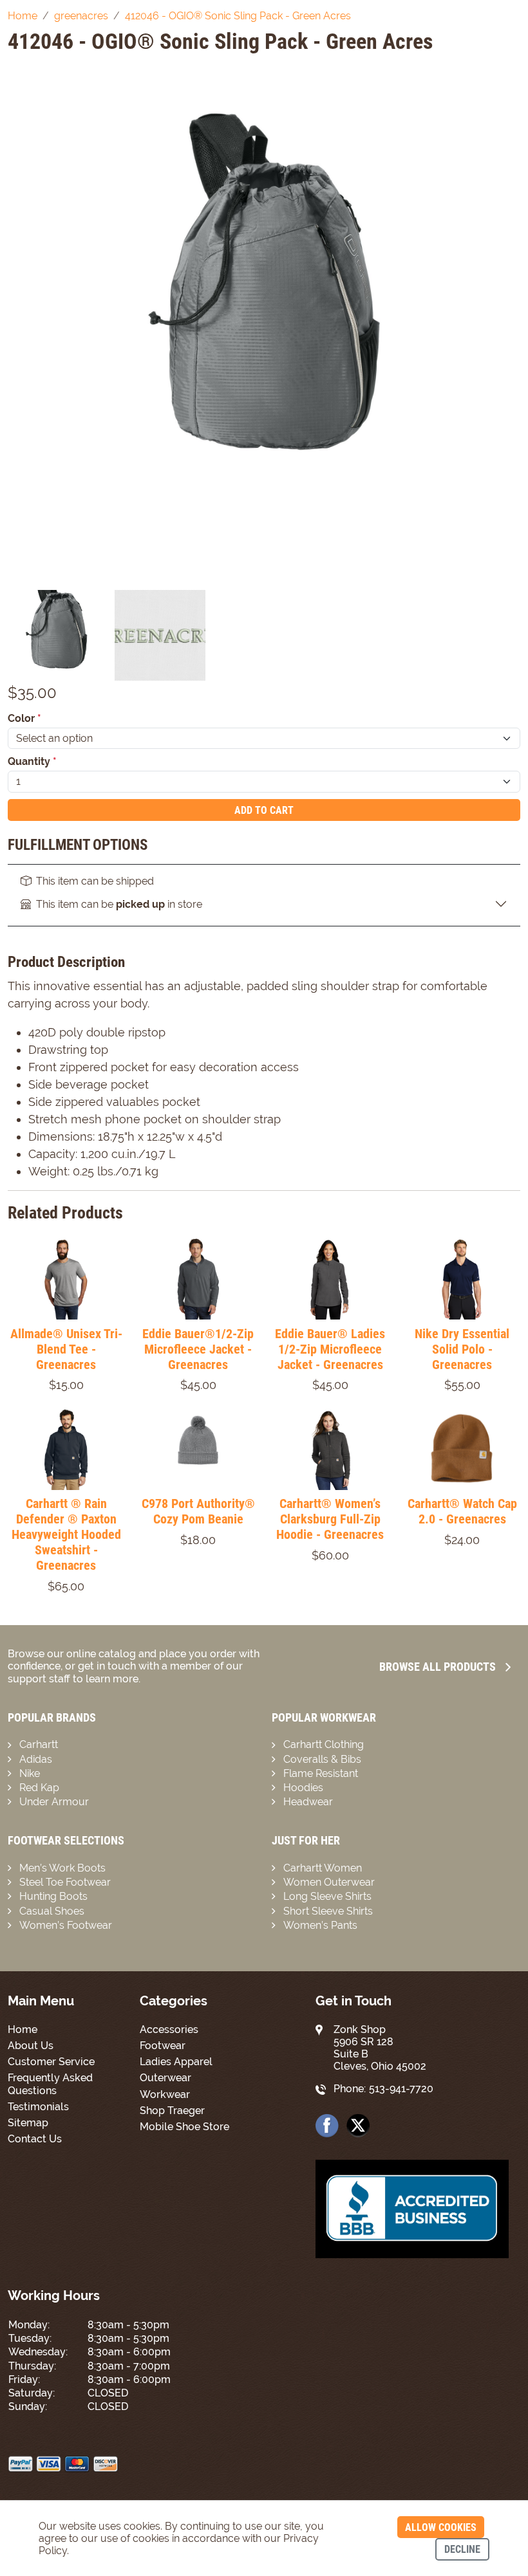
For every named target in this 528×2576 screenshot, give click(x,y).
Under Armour (54, 1802)
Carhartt (39, 1744)
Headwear (308, 1802)
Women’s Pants (320, 1925)
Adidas (36, 1759)
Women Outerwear (329, 1882)
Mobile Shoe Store (184, 2127)
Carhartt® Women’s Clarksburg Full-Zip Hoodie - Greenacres (330, 1519)
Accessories (169, 2029)
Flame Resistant (321, 1773)
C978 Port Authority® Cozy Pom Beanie (198, 1511)
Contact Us (35, 2139)
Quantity (32, 761)
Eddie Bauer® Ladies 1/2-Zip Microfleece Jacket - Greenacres (330, 1349)
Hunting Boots (53, 1896)
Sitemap (28, 2123)
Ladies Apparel (176, 2062)
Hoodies (303, 1788)
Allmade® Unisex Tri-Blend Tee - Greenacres (66, 1349)
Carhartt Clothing (324, 1744)
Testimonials (38, 2107)
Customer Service (51, 2062)
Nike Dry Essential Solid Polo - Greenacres (462, 1349)
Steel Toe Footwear (65, 1882)
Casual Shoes (52, 1911)
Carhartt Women (323, 1868)
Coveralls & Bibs (322, 1759)
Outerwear (165, 2078)
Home (23, 2029)
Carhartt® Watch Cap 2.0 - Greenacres (462, 1511)
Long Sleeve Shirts (327, 1896)
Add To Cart (264, 810)
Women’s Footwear (66, 1925)
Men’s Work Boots (62, 1868)
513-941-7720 (401, 2089)
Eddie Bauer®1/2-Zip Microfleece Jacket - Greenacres (198, 1349)
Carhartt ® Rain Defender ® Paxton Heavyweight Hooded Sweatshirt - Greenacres (66, 1534)
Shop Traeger (172, 2111)
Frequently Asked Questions (50, 2084)
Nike (30, 1773)
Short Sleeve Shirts (328, 1911)
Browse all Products (438, 1667)
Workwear (165, 2094)
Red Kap (39, 1788)
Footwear (163, 2046)
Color (24, 718)
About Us (31, 2046)
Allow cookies (441, 2527)
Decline (462, 2549)
